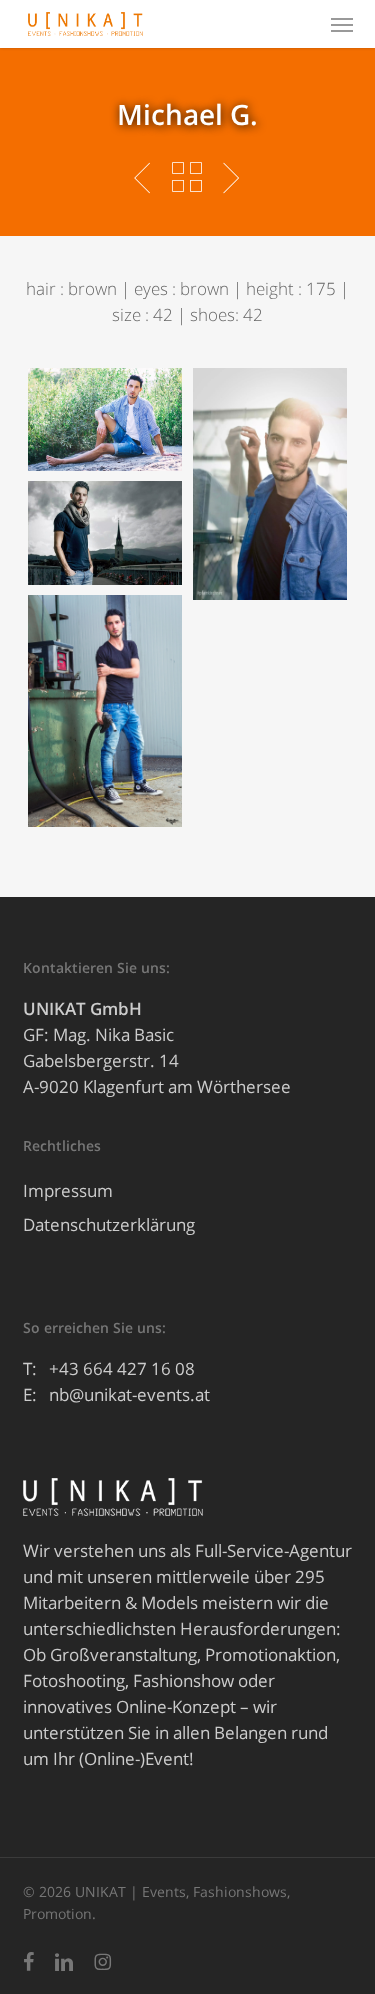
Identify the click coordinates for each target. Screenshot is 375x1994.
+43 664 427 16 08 (122, 1368)
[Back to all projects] (187, 177)
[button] (342, 24)
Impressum (68, 1190)
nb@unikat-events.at (129, 1394)
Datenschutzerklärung (109, 1224)
